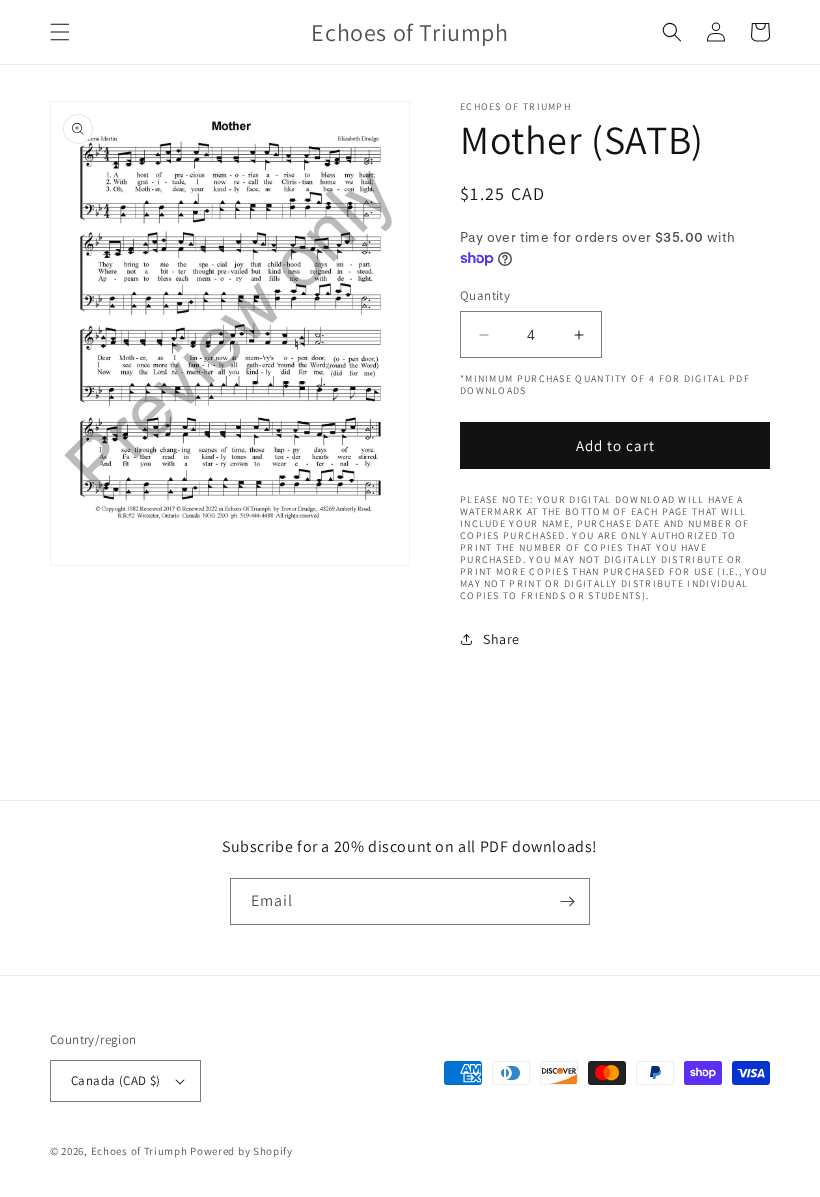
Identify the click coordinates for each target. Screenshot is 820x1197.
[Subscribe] (567, 901)
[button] (60, 32)
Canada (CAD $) (116, 1080)
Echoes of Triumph (139, 1151)
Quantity (485, 295)
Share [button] (501, 639)
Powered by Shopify (241, 1151)
